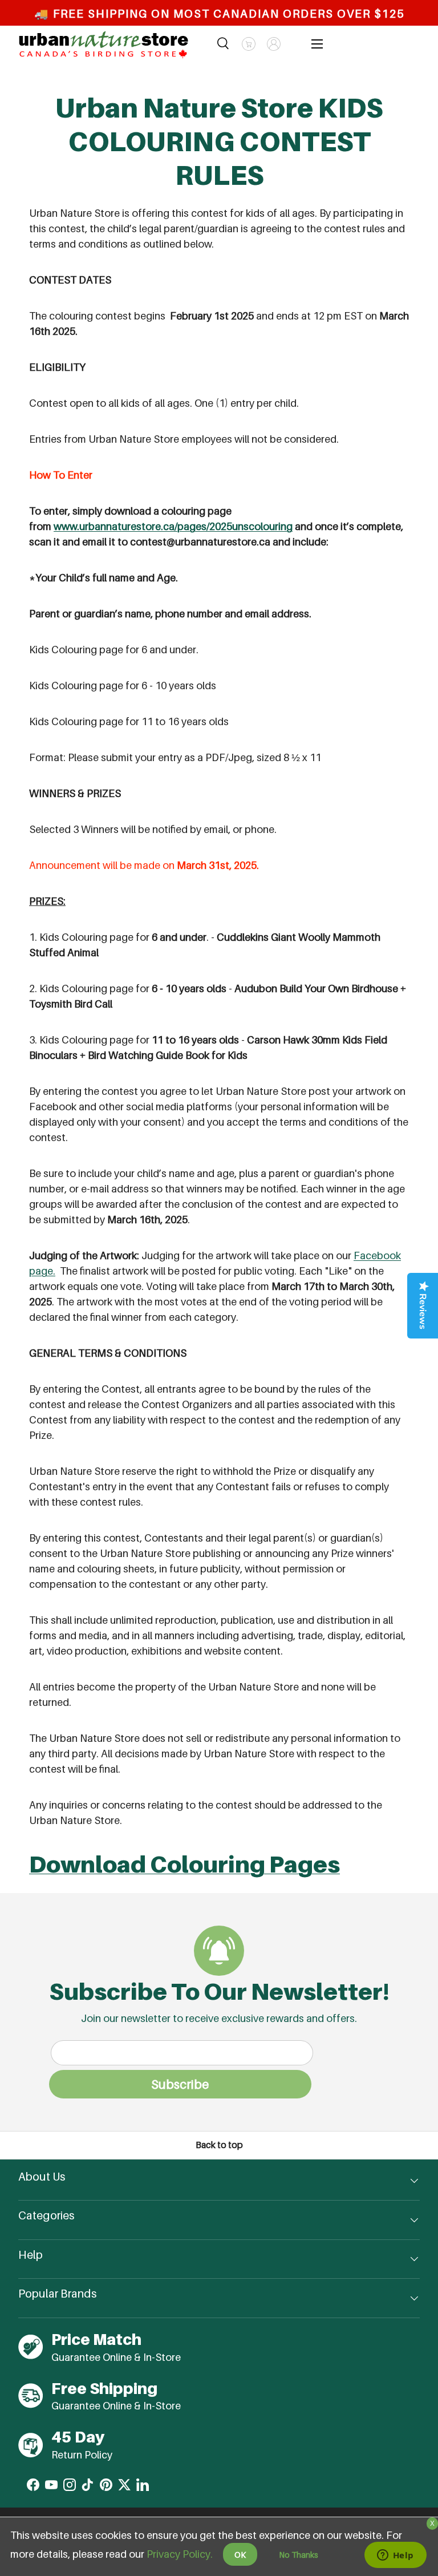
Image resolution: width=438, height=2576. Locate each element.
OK (240, 2555)
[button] (249, 44)
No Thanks (299, 2555)
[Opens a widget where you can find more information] (395, 2556)
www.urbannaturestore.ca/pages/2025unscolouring (173, 526)
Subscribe (180, 2084)
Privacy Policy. (180, 2554)
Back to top (219, 2145)
